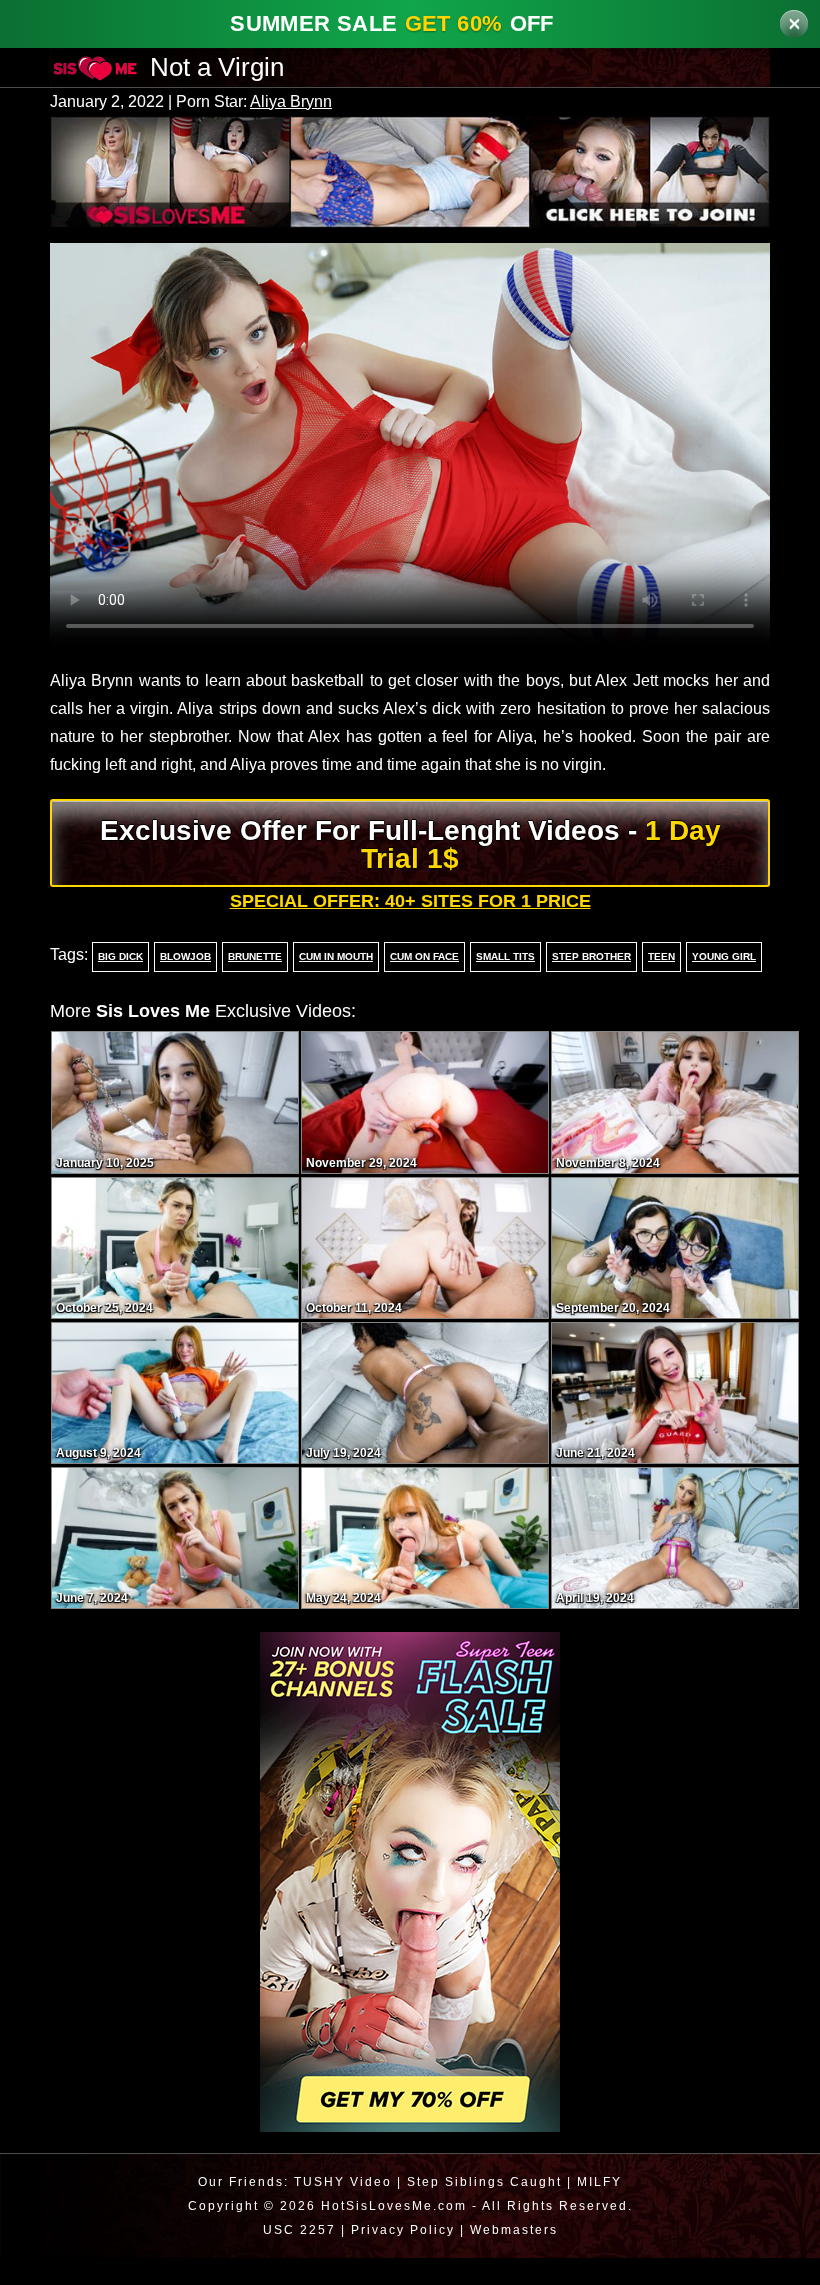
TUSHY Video (341, 2208)
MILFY (602, 2208)
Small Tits (505, 984)
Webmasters (516, 2256)
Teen (657, 984)
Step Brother (589, 984)
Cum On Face (424, 984)
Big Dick (118, 984)
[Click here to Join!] (410, 170)
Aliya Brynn (303, 102)
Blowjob (181, 984)
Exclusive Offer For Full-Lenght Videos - (410, 871)
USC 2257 (294, 2256)
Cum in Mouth (333, 984)
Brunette (250, 984)
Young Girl (718, 984)
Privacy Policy (400, 2256)
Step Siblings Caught (485, 2208)
